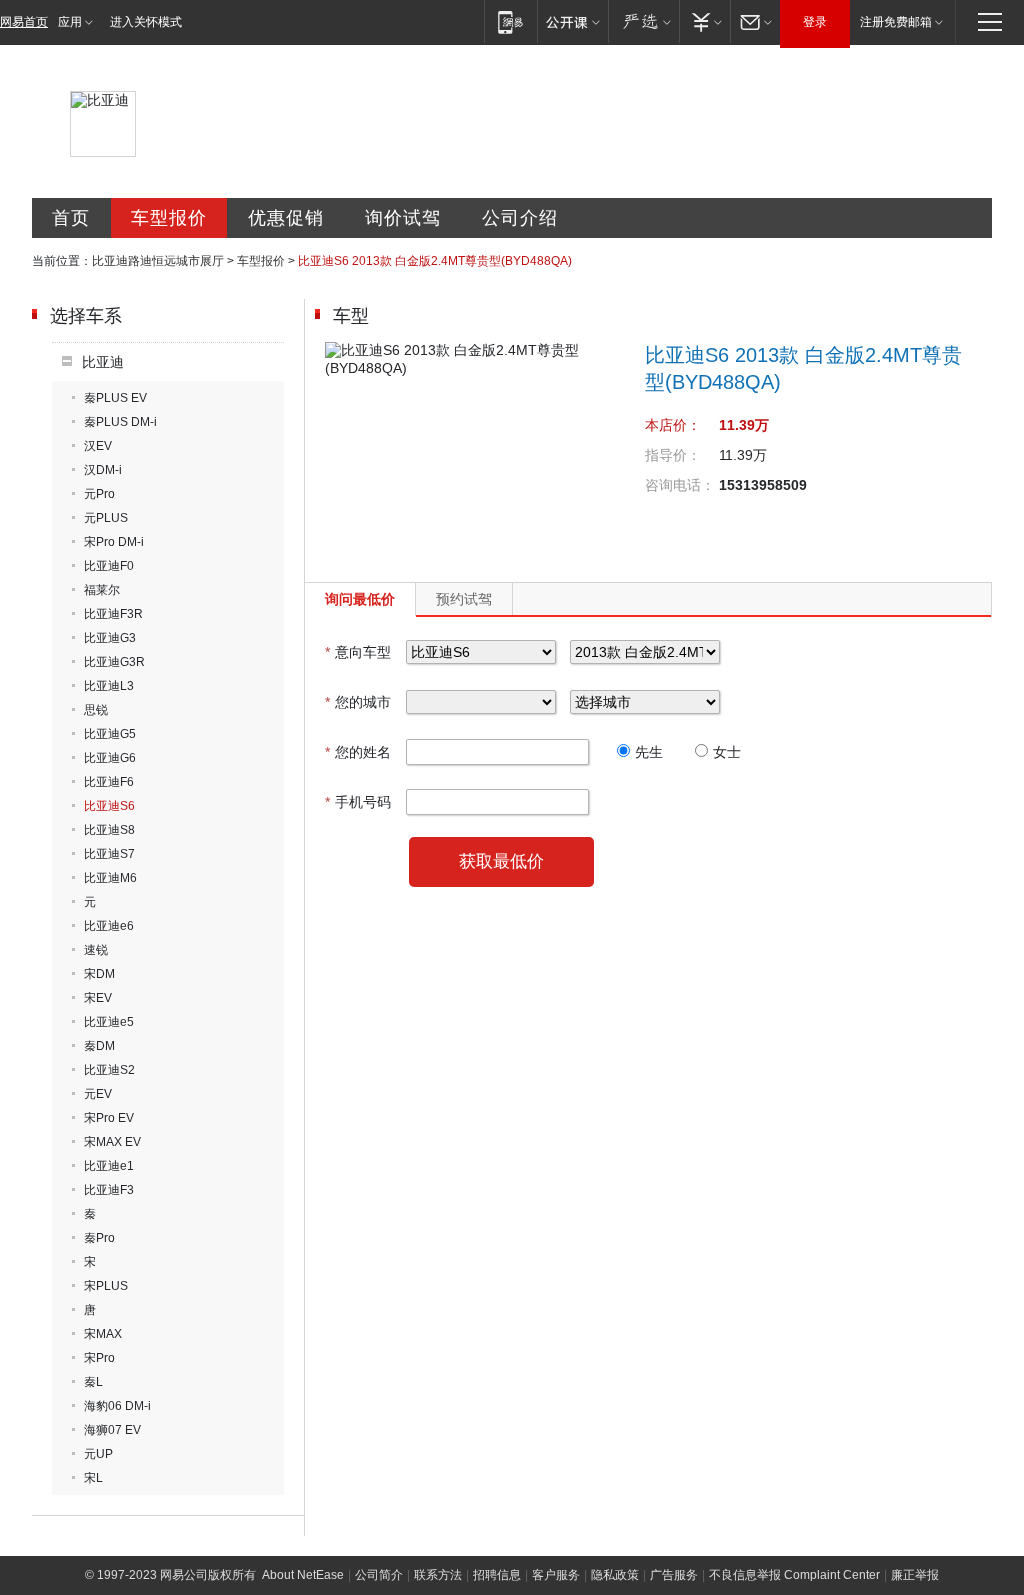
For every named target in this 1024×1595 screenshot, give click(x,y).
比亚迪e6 (109, 926)
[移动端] (510, 21)
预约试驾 (464, 599)
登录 (815, 22)
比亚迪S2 (109, 1070)
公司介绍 (520, 218)
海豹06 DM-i (117, 1406)
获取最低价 (501, 861)
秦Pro (99, 1238)
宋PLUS (106, 1286)
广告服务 (674, 1575)
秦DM (99, 1046)
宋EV (98, 998)
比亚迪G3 (110, 638)
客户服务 (556, 1575)
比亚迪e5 (109, 1022)
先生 (649, 752)
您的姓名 (358, 752)
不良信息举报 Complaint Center (794, 1575)
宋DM (99, 974)
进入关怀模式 (146, 22)
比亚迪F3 (109, 1190)
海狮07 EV (112, 1430)
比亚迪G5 (110, 734)
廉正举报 (915, 1575)
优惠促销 (286, 218)
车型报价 (169, 218)
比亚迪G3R (114, 662)
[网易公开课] (572, 21)
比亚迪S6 (109, 806)
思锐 (96, 710)
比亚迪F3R (113, 614)
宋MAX (103, 1334)
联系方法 (438, 1575)
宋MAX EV (112, 1142)
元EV (98, 1094)
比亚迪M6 (110, 878)
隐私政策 (615, 1575)
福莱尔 (102, 590)
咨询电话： (680, 485)
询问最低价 (360, 599)
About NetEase (303, 1575)
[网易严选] (643, 21)
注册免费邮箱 (896, 22)
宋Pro (99, 1358)
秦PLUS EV (115, 398)
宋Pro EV (109, 1118)
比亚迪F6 (109, 782)
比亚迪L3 (109, 686)
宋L (93, 1478)
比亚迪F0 (109, 566)
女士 (727, 752)
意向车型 (358, 652)
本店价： (673, 425)
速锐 (96, 950)
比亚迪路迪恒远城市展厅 (158, 261)
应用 (70, 22)
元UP (98, 1454)
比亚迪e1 (109, 1166)
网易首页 (24, 22)
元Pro (99, 494)
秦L (93, 1382)
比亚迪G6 (110, 758)
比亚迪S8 (109, 830)
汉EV (98, 446)
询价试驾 (403, 218)
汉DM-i (103, 470)
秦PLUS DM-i (120, 422)
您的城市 (358, 702)
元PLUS (106, 518)
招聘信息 (497, 1575)
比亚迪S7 (109, 854)
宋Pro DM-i (114, 542)
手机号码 (358, 802)
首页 (71, 218)
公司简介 (379, 1575)
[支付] (704, 21)
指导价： (673, 455)
